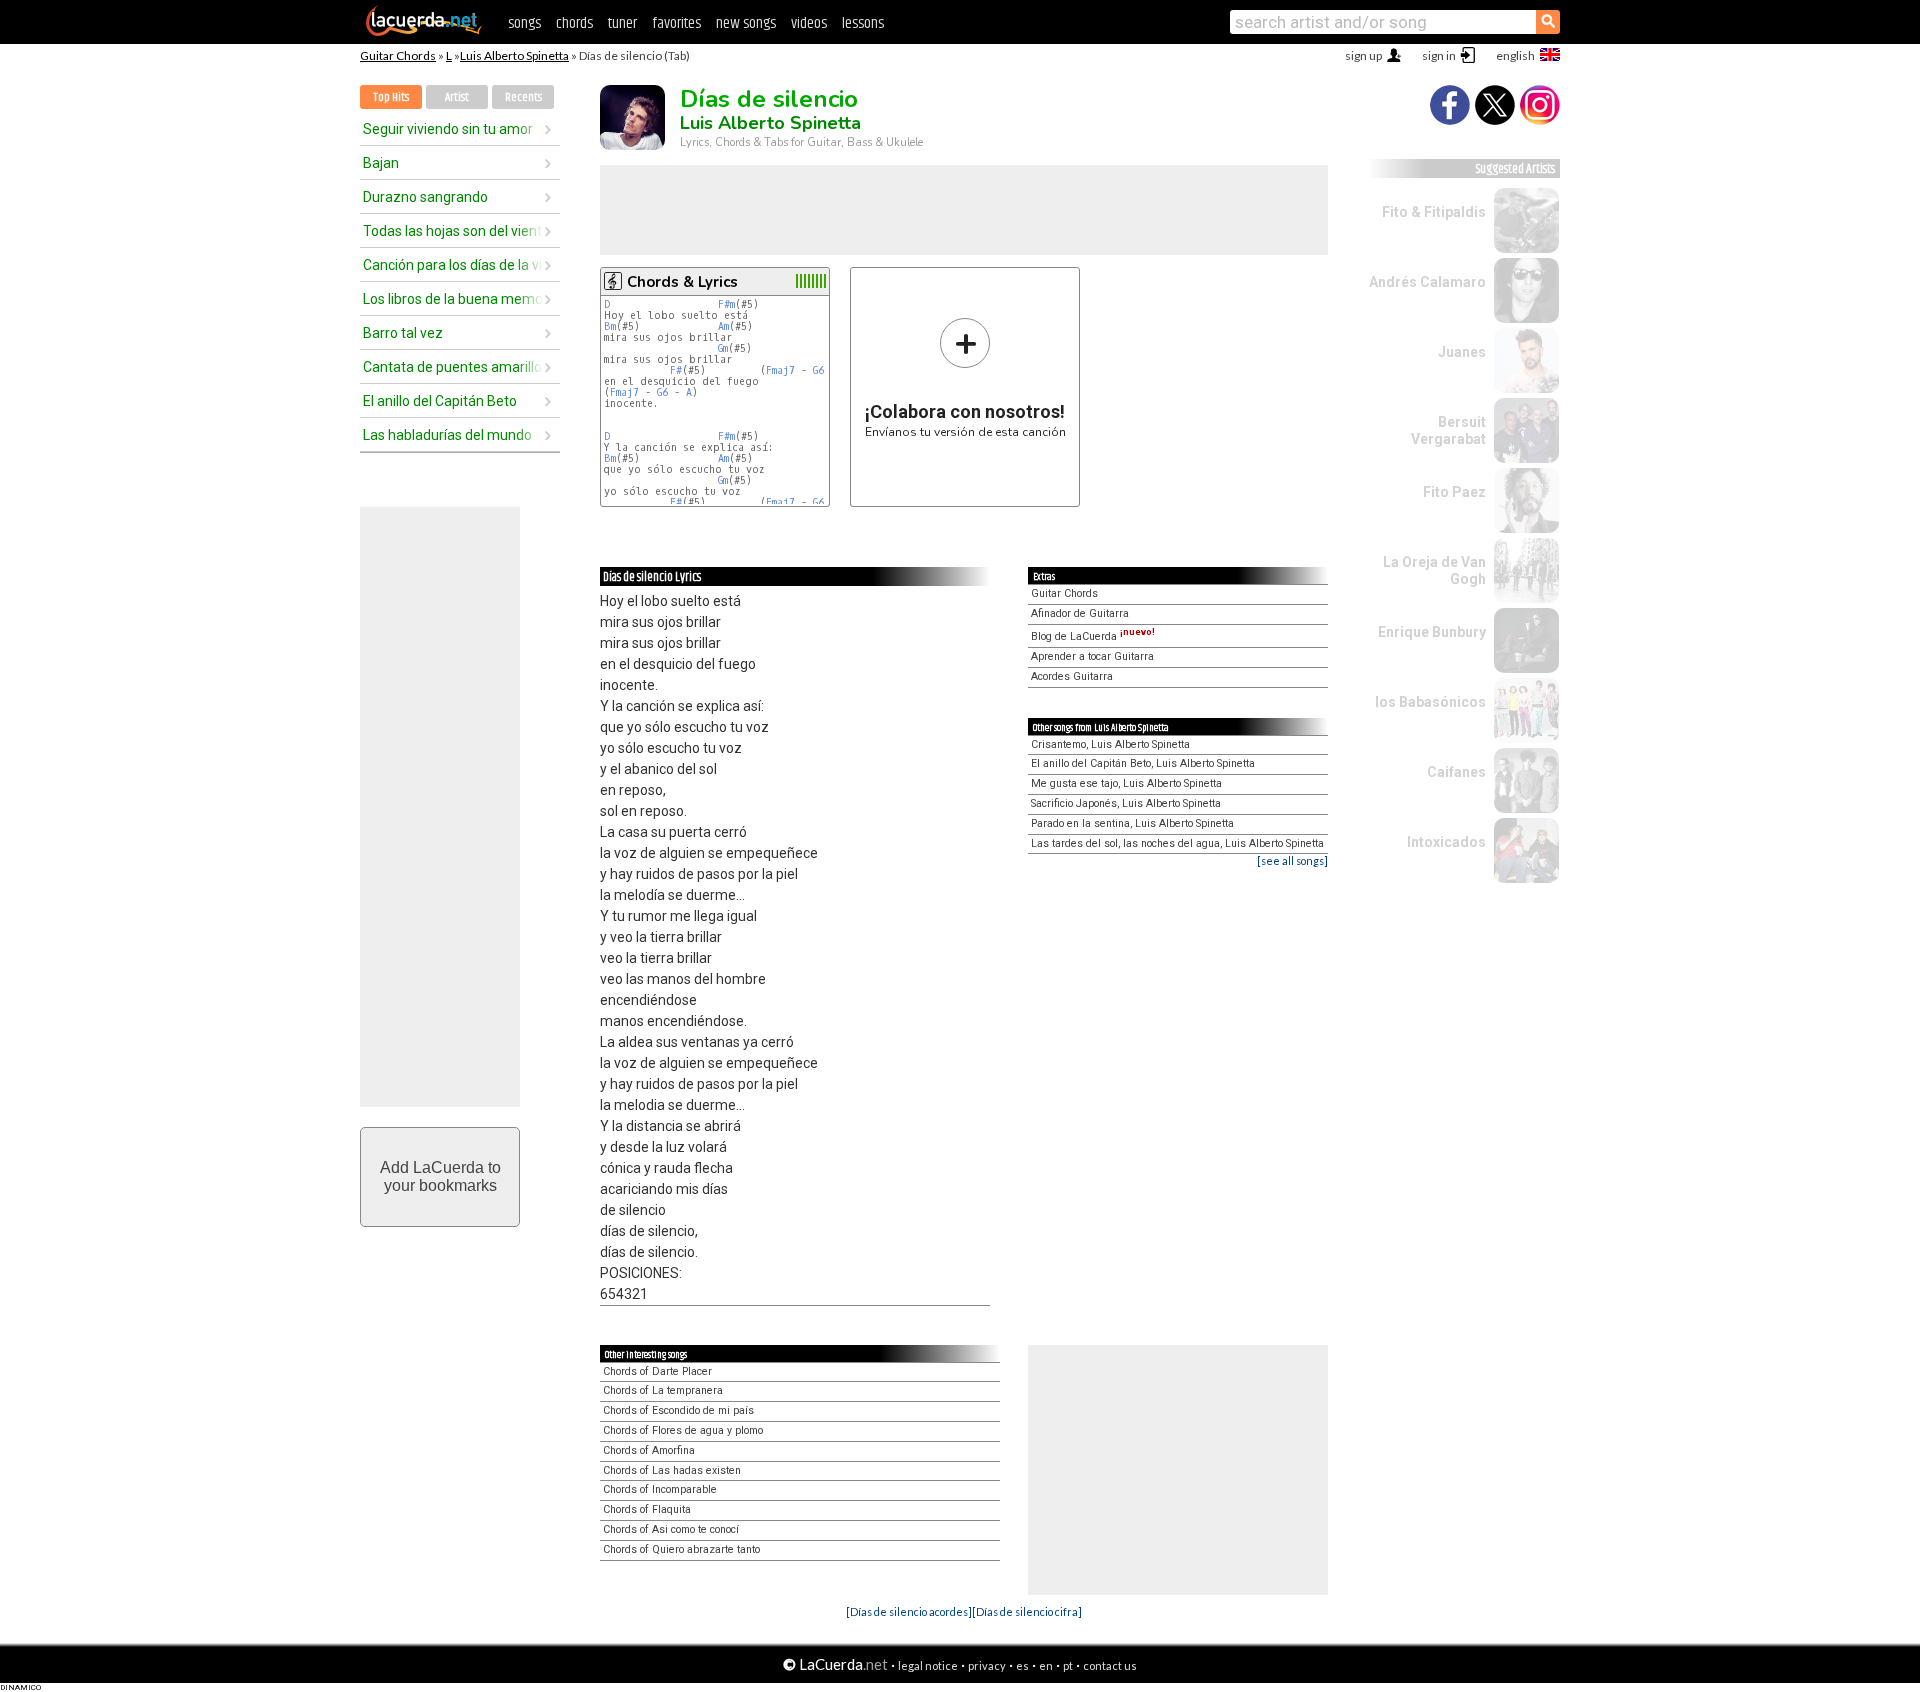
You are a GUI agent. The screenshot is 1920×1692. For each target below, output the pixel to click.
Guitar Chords (398, 55)
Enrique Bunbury (1432, 632)
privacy (987, 1665)
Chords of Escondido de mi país (678, 1410)
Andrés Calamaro (1427, 282)
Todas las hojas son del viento (453, 231)
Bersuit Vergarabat (1448, 430)
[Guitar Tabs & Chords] (424, 32)
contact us (1110, 1665)
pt (1068, 1665)
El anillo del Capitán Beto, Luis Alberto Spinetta (1143, 763)
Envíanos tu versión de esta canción (965, 377)
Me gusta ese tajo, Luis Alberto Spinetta (1126, 783)
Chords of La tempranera (663, 1390)
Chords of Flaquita (647, 1509)
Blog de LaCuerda (1093, 636)
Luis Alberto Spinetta (514, 55)
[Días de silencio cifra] (1027, 1611)
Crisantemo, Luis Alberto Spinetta (1110, 744)
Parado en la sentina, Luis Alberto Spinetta (1132, 823)
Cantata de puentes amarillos (453, 367)
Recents (523, 97)
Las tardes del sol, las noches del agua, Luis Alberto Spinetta (1177, 843)
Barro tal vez (403, 333)
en (1046, 1665)
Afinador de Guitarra (1080, 613)
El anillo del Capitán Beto (440, 401)
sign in (1439, 55)
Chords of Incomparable (660, 1489)
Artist (457, 97)
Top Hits (391, 97)
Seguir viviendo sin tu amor (448, 129)
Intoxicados (1446, 842)
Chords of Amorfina (649, 1450)
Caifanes (1456, 772)
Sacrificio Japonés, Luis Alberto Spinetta (1126, 803)
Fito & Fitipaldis (1434, 212)
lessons (863, 23)
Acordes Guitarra (1072, 676)
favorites (676, 23)
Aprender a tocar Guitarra (1092, 656)
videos (809, 23)
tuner (622, 23)
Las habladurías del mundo (447, 435)
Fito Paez (1454, 492)
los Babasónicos (1430, 702)
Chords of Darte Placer (657, 1371)
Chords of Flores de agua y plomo (683, 1430)
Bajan (381, 163)
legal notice (928, 1665)
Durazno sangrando (425, 197)
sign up (1363, 55)
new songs (746, 23)
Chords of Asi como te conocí (671, 1529)
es (1022, 1665)
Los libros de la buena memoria (453, 299)
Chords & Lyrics (682, 282)
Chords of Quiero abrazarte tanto (681, 1549)
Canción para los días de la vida (453, 265)
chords (574, 23)
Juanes (1462, 352)
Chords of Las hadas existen (672, 1470)
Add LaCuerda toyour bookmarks (440, 1176)
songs (524, 23)
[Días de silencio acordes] (909, 1611)
